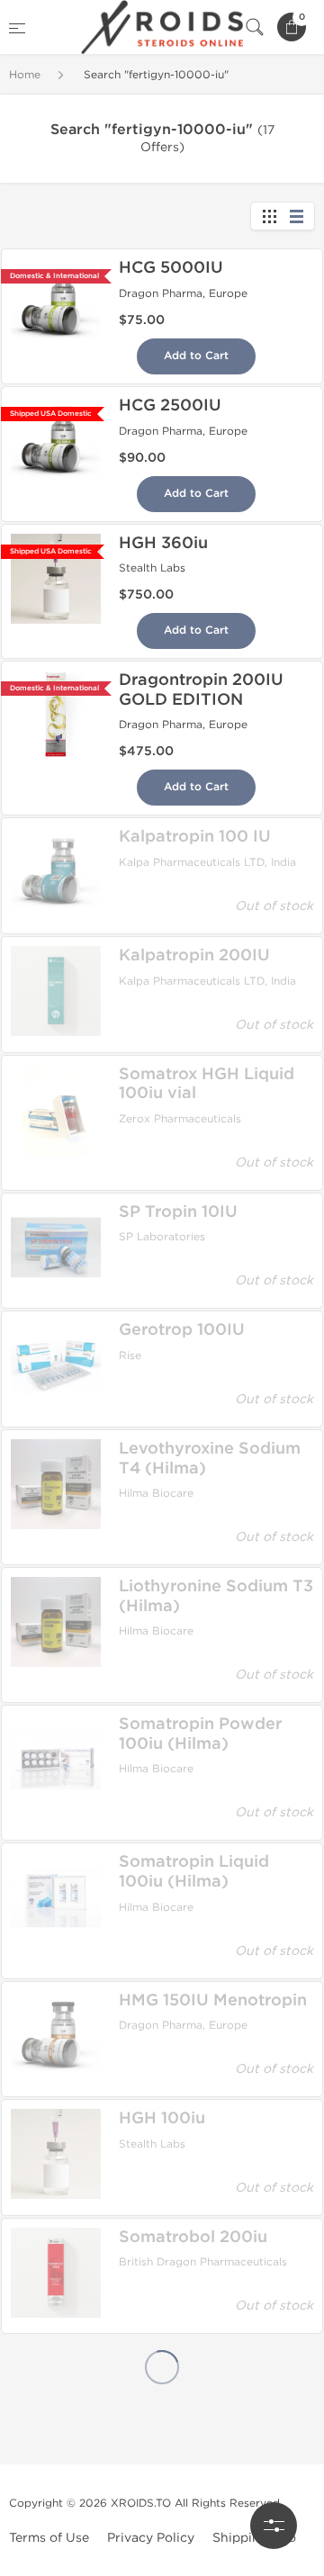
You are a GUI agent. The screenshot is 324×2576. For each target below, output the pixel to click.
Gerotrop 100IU (182, 1329)
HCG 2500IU (170, 405)
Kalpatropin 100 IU (195, 836)
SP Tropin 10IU (178, 1211)
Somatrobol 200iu (193, 2237)
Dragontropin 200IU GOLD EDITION (201, 689)
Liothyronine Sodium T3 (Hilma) (216, 1596)
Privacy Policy (151, 2538)
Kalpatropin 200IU (194, 955)
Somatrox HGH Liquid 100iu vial (207, 1084)
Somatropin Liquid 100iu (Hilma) (194, 1871)
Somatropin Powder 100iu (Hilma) (200, 1734)
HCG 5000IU (171, 267)
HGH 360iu (163, 543)
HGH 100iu (162, 2118)
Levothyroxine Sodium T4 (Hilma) (210, 1458)
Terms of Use (49, 2538)
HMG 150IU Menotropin (213, 2000)
